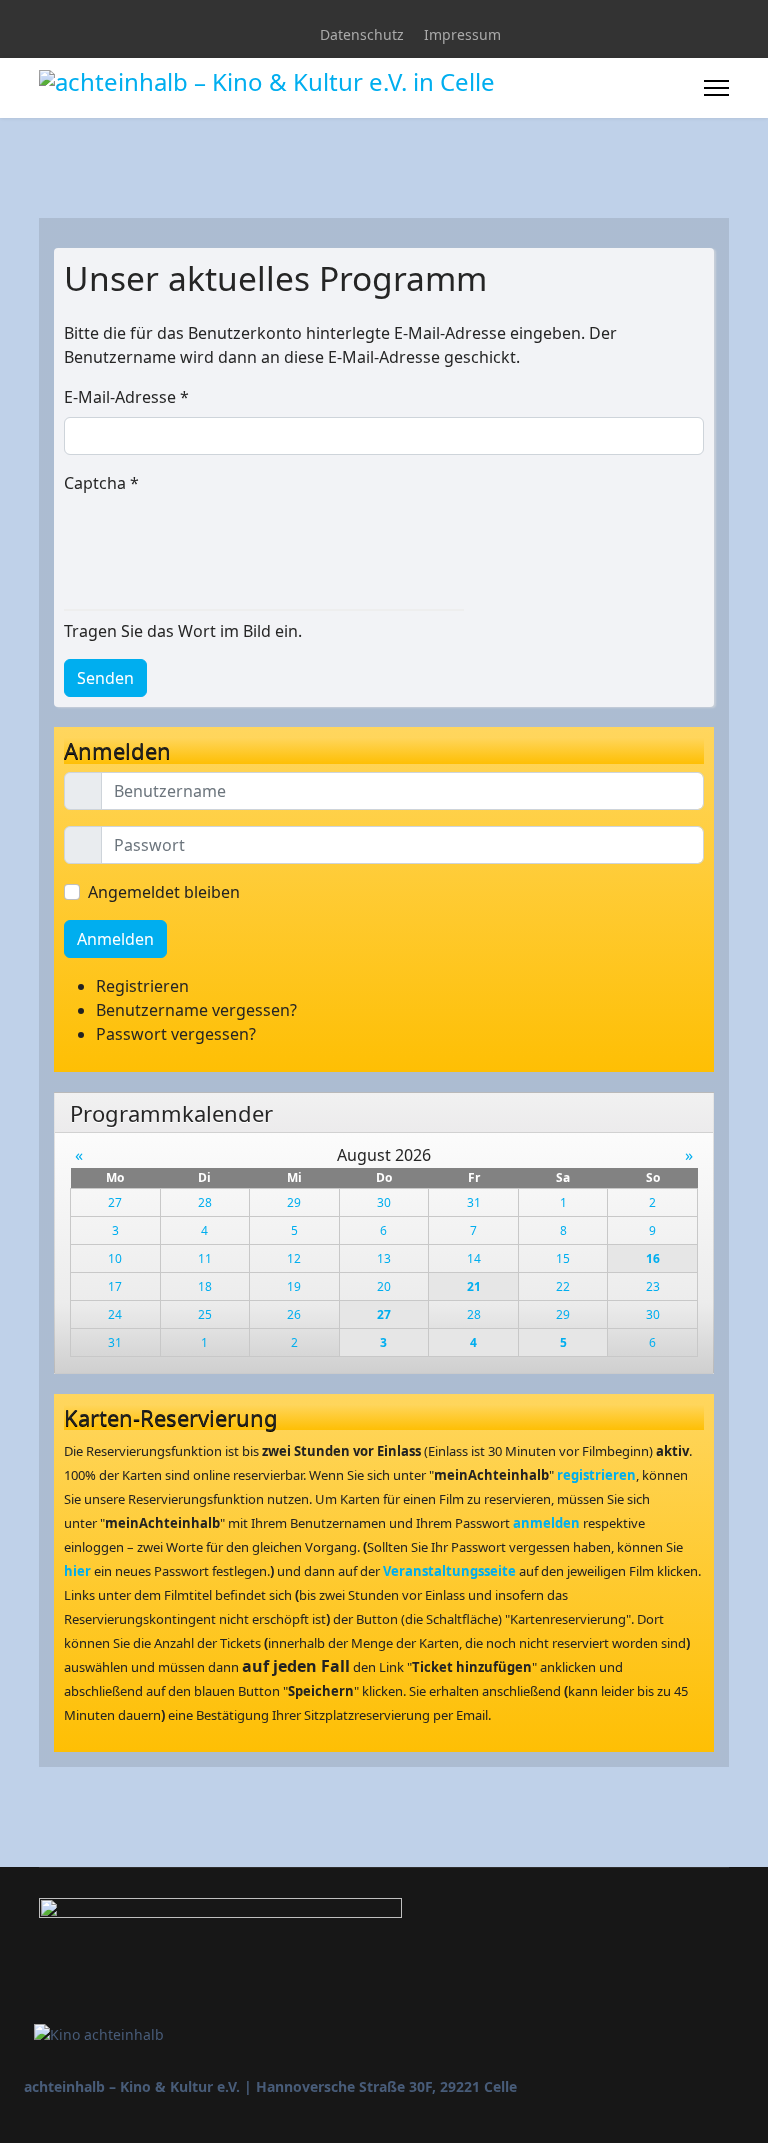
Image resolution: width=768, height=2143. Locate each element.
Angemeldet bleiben (164, 892)
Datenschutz (362, 34)
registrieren (596, 1475)
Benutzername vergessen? (196, 1010)
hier (77, 1571)
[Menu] (716, 88)
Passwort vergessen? (176, 1034)
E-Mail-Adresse (126, 397)
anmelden (546, 1523)
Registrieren (144, 986)
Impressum (462, 34)
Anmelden (115, 939)
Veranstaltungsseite (449, 1571)
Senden (105, 678)
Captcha (101, 483)
